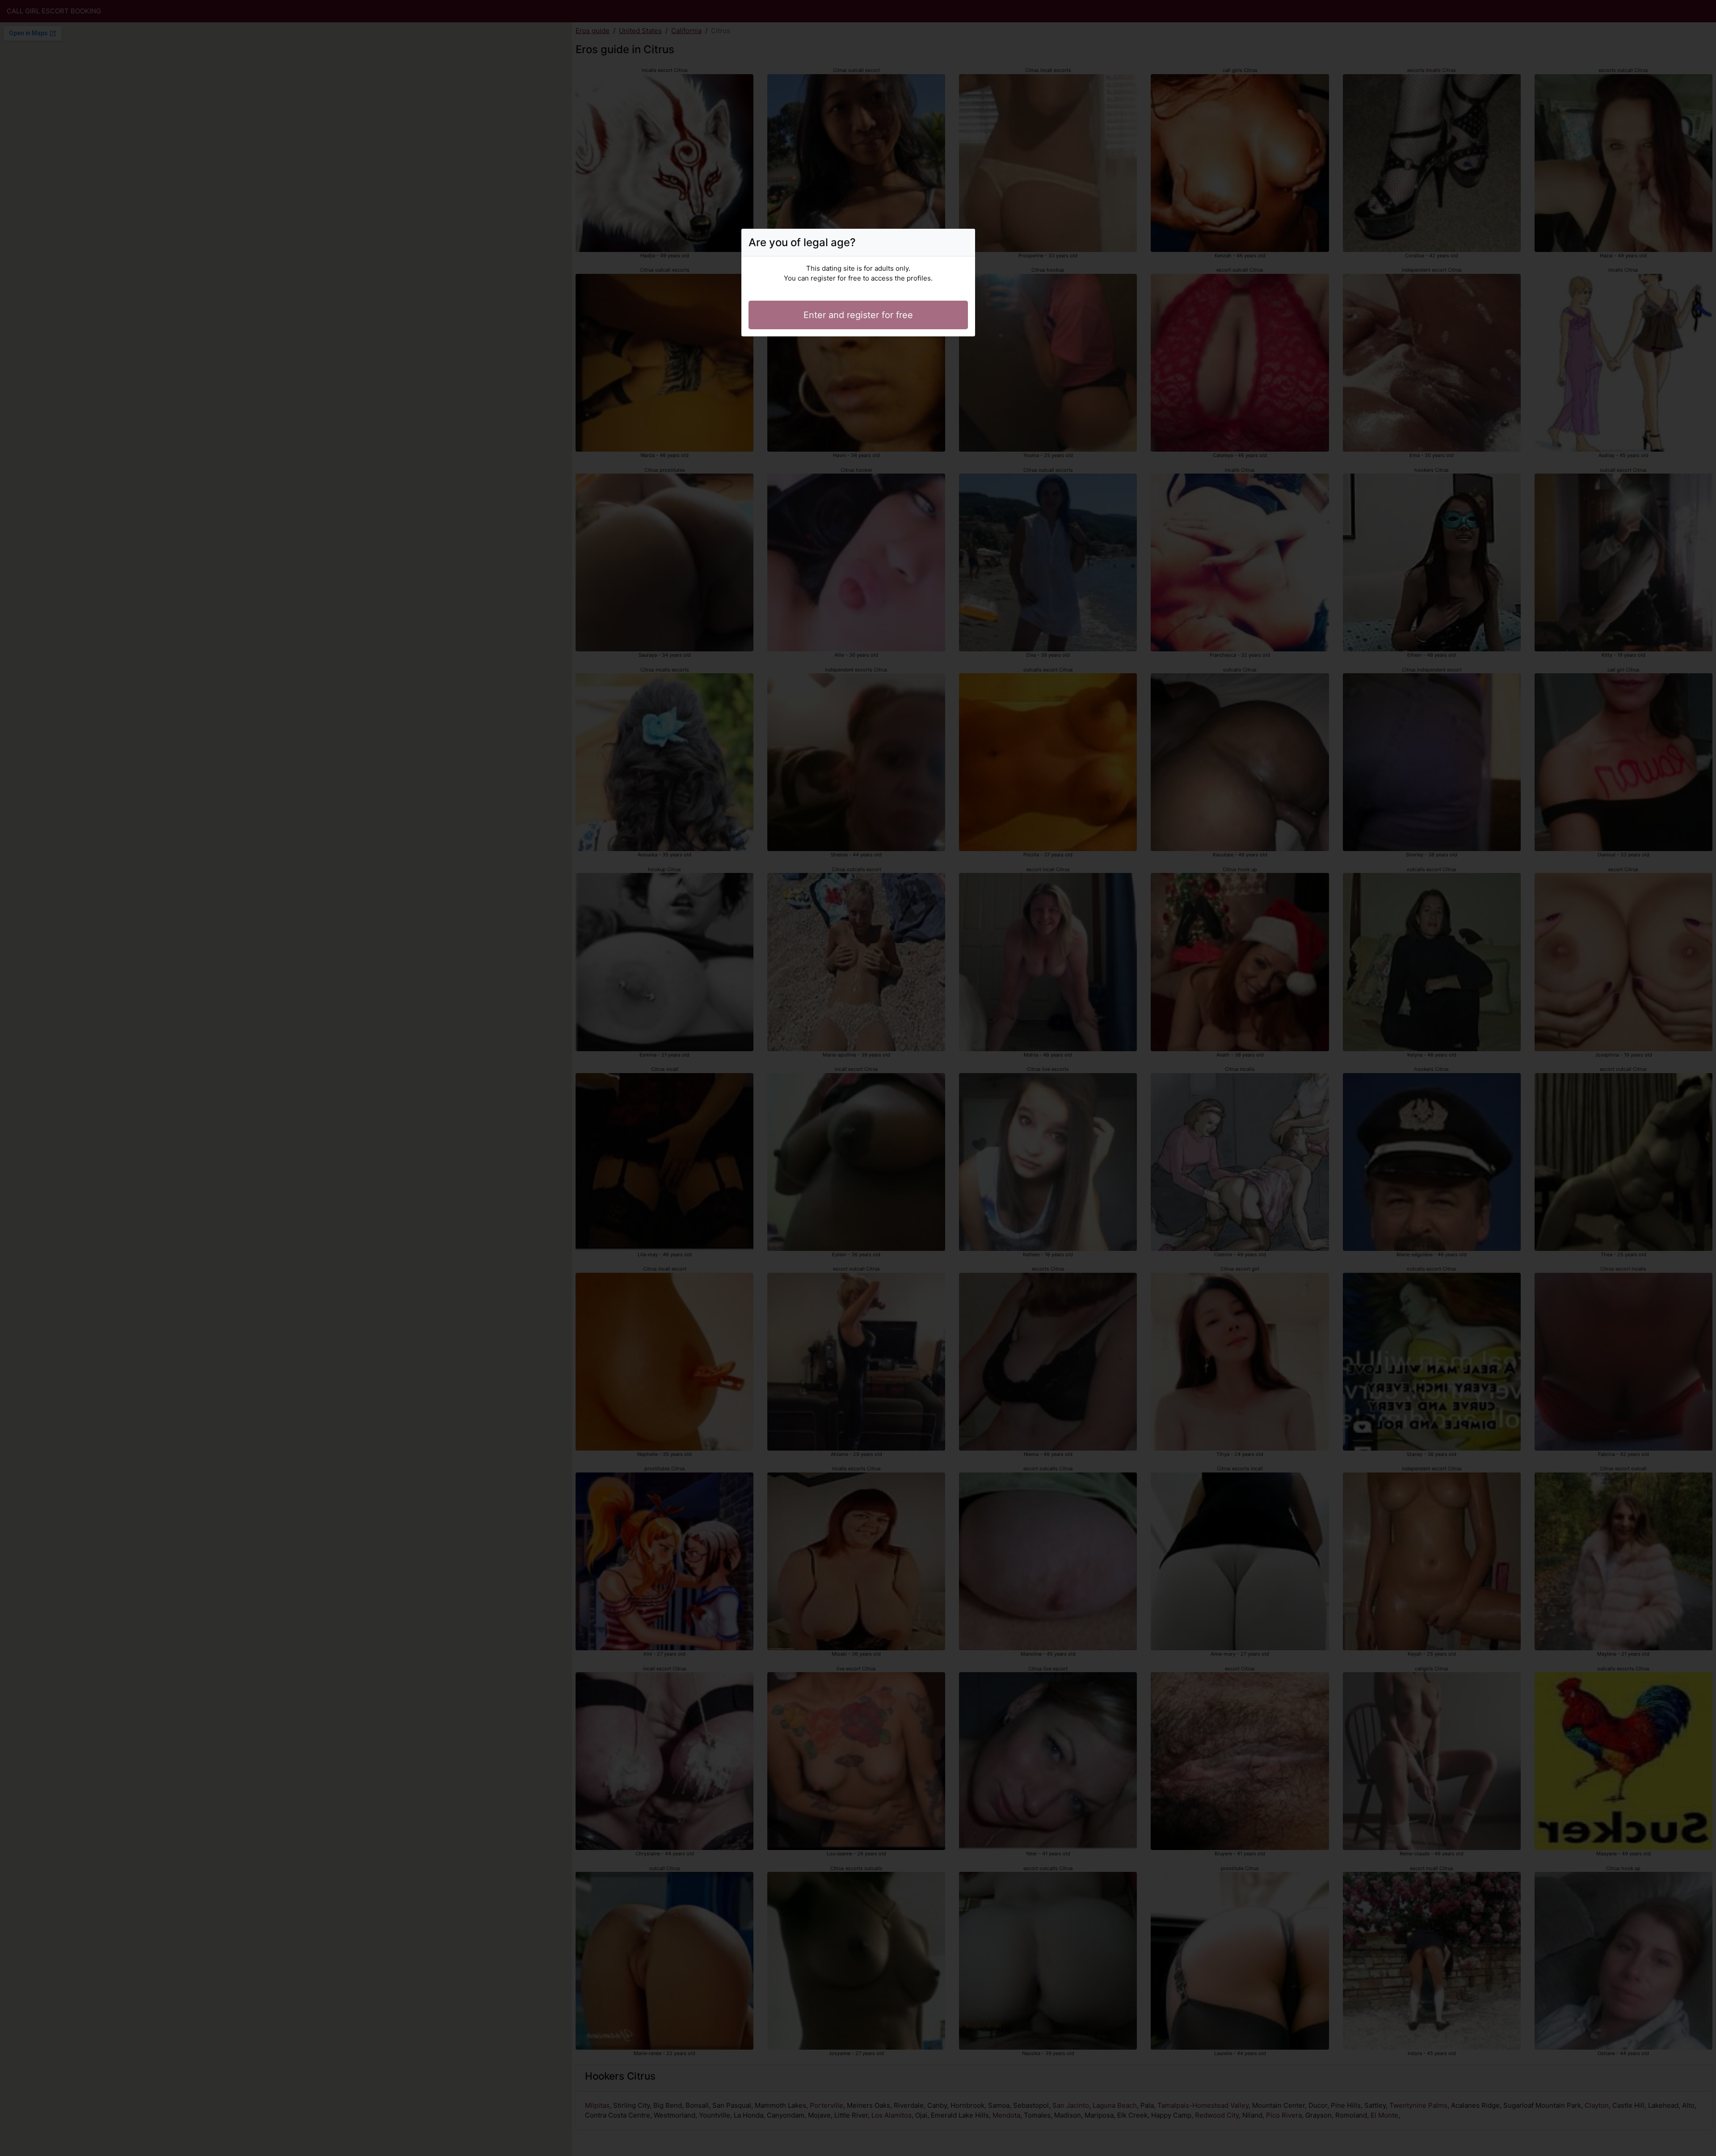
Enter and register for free (858, 315)
